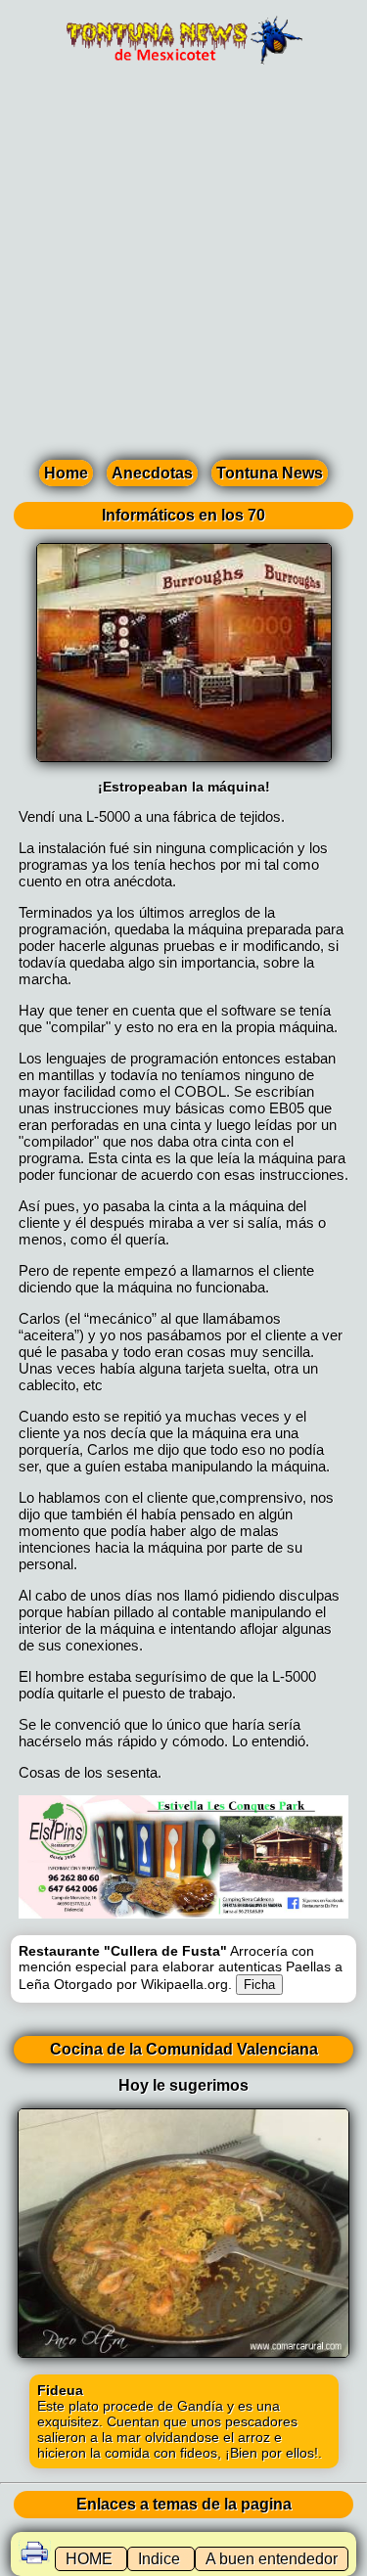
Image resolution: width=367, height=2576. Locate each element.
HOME (91, 2559)
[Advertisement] (183, 268)
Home (66, 473)
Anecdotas (152, 473)
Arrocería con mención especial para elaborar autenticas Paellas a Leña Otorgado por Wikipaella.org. (181, 1967)
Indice (161, 2559)
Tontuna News (270, 473)
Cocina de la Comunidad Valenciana (184, 2049)
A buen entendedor (272, 2559)
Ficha (259, 1985)
